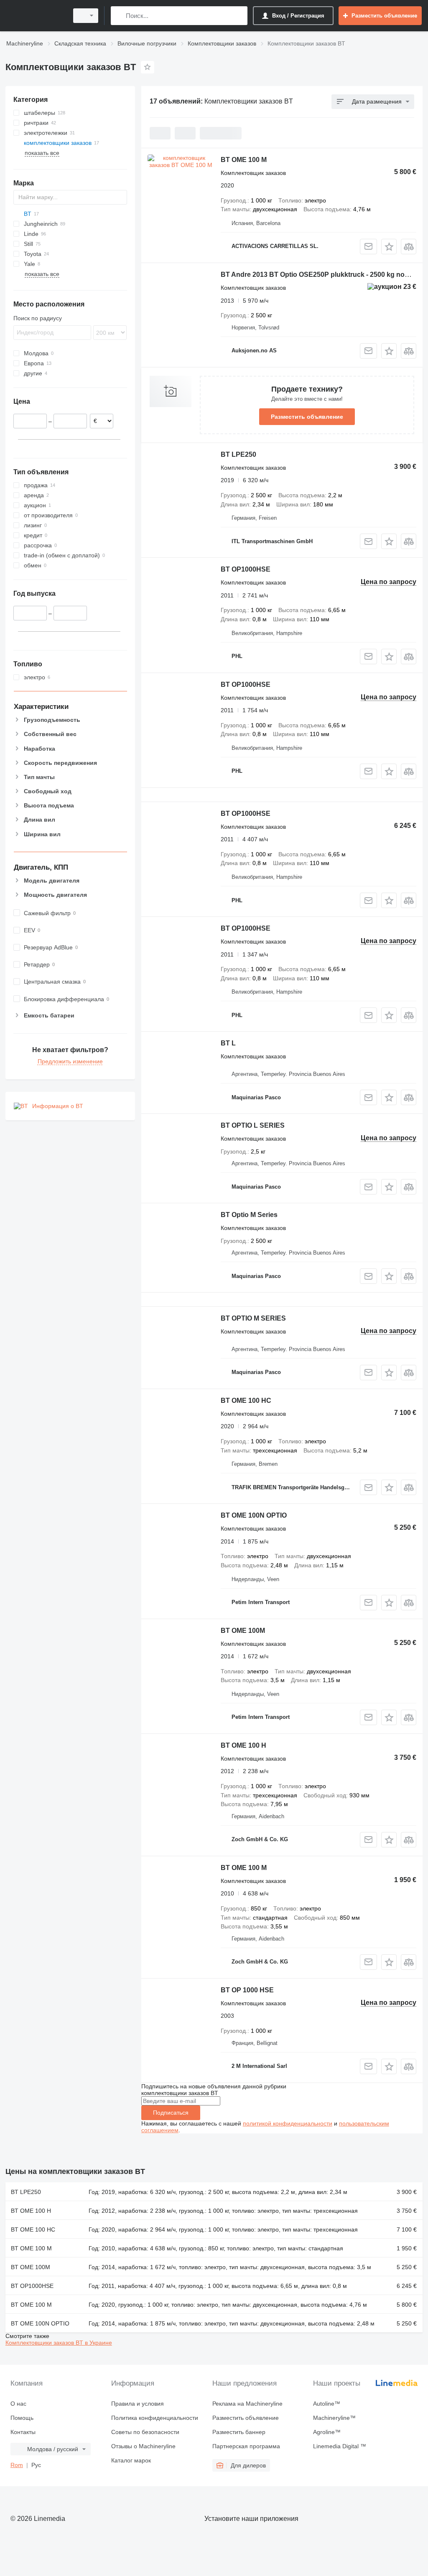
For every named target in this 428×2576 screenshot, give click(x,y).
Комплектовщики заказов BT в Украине (59, 2343)
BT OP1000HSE (246, 569)
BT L (228, 1043)
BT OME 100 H (243, 1745)
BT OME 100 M (244, 160)
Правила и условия (138, 2404)
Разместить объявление (307, 417)
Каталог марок (131, 2460)
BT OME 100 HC (246, 1401)
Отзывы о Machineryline (143, 2446)
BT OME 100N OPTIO (254, 1515)
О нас (18, 2404)
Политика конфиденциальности (155, 2418)
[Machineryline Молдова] (36, 16)
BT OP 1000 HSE (247, 1990)
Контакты (23, 2432)
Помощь (22, 2418)
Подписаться (171, 2113)
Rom (17, 2465)
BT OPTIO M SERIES (253, 1318)
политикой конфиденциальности (288, 2123)
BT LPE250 (238, 454)
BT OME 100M (243, 1631)
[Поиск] (119, 16)
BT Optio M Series (249, 1215)
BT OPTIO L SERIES (253, 1125)
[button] (389, 247)
